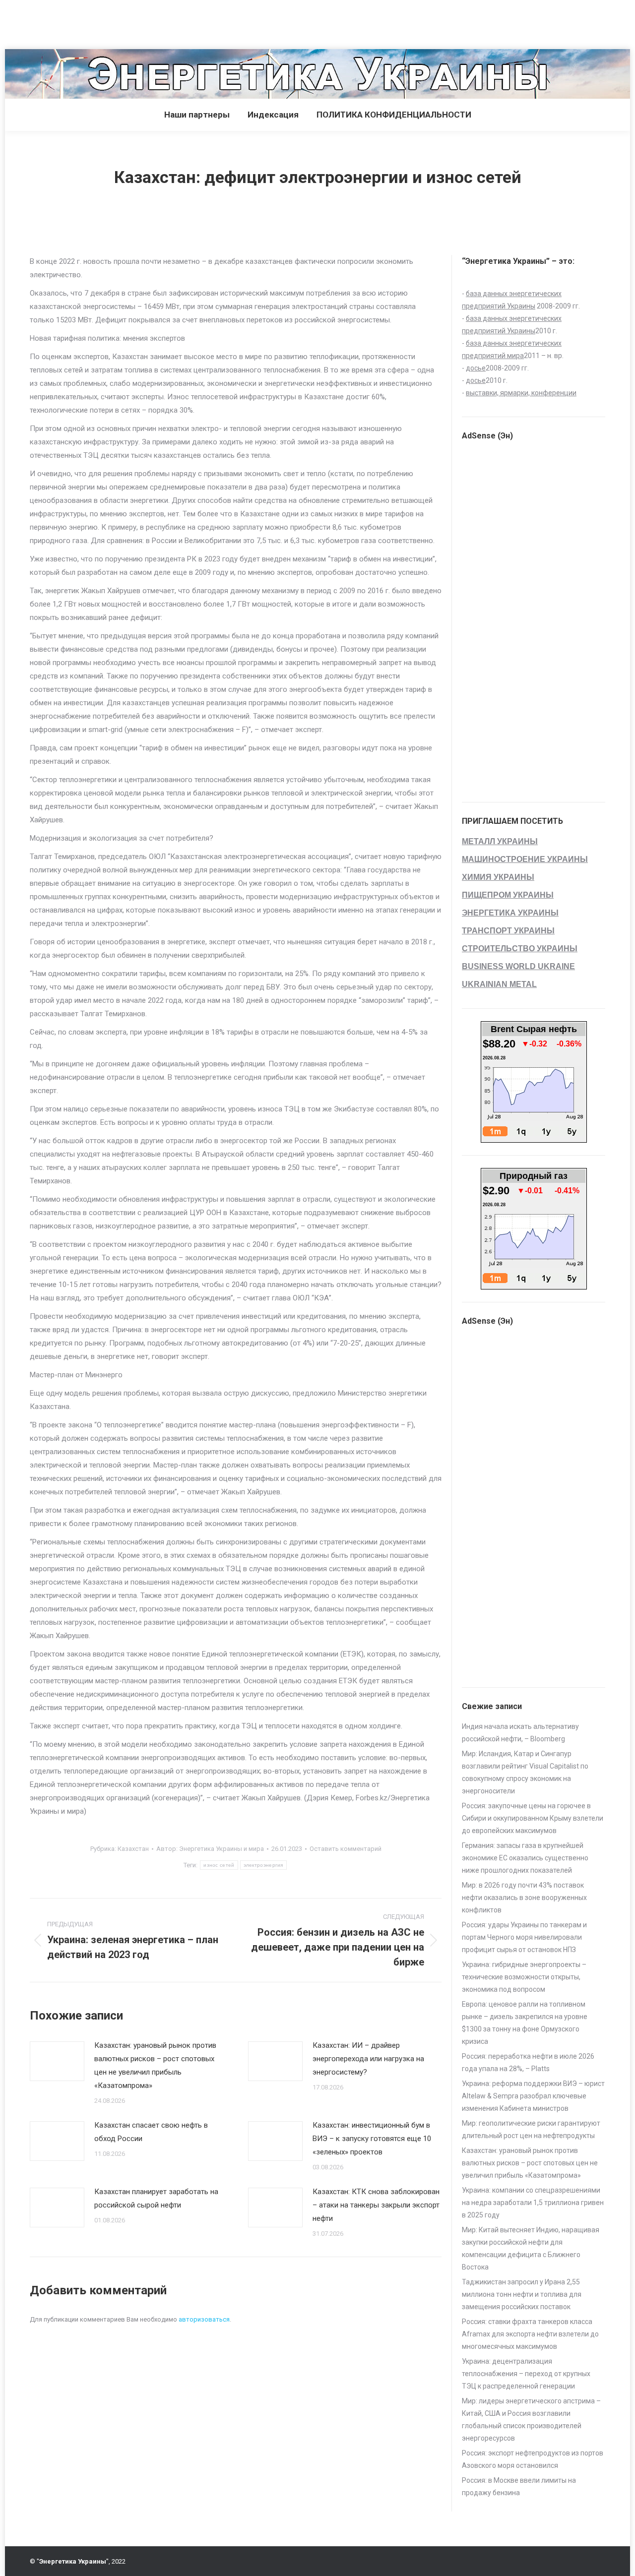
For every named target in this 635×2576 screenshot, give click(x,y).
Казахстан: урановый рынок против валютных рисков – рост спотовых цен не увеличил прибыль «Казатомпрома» (155, 2065)
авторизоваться (204, 2319)
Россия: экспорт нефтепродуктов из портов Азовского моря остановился (533, 2459)
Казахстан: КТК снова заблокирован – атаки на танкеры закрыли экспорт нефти (376, 2205)
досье (476, 368)
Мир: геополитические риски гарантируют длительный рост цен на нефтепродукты (531, 2129)
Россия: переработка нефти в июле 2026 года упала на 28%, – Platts (528, 2062)
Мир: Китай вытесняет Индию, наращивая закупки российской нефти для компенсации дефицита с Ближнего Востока (531, 2248)
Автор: (210, 1849)
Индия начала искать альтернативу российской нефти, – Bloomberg (520, 1733)
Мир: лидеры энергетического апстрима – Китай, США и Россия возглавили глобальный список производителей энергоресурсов (531, 2420)
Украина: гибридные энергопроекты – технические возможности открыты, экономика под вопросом (524, 1977)
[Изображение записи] (57, 2061)
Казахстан (133, 1849)
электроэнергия (263, 1865)
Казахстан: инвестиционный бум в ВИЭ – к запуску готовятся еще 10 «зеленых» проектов (372, 2139)
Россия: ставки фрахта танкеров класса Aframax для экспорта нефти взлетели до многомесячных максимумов (530, 2334)
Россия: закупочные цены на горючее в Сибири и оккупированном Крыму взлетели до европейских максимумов (533, 1818)
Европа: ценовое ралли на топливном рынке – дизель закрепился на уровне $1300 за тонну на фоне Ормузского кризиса (525, 2023)
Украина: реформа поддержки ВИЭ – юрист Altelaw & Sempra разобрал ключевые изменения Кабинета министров (533, 2096)
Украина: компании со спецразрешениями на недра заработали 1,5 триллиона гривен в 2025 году (533, 2203)
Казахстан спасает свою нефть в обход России (151, 2132)
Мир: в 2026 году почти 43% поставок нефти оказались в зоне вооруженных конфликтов (524, 1898)
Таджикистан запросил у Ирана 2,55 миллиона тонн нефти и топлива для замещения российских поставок (522, 2294)
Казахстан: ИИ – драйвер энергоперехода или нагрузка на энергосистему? (368, 2059)
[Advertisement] (181, 22)
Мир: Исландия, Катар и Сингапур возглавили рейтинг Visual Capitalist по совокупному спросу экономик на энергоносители (525, 1772)
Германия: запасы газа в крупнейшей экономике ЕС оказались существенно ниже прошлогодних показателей (525, 1858)
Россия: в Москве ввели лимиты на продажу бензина (519, 2486)
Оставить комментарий (346, 1849)
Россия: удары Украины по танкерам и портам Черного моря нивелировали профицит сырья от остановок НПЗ (524, 1937)
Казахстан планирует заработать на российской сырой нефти (156, 2198)
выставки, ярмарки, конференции (521, 393)
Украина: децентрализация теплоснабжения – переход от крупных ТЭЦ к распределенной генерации (526, 2374)
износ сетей (219, 1865)
